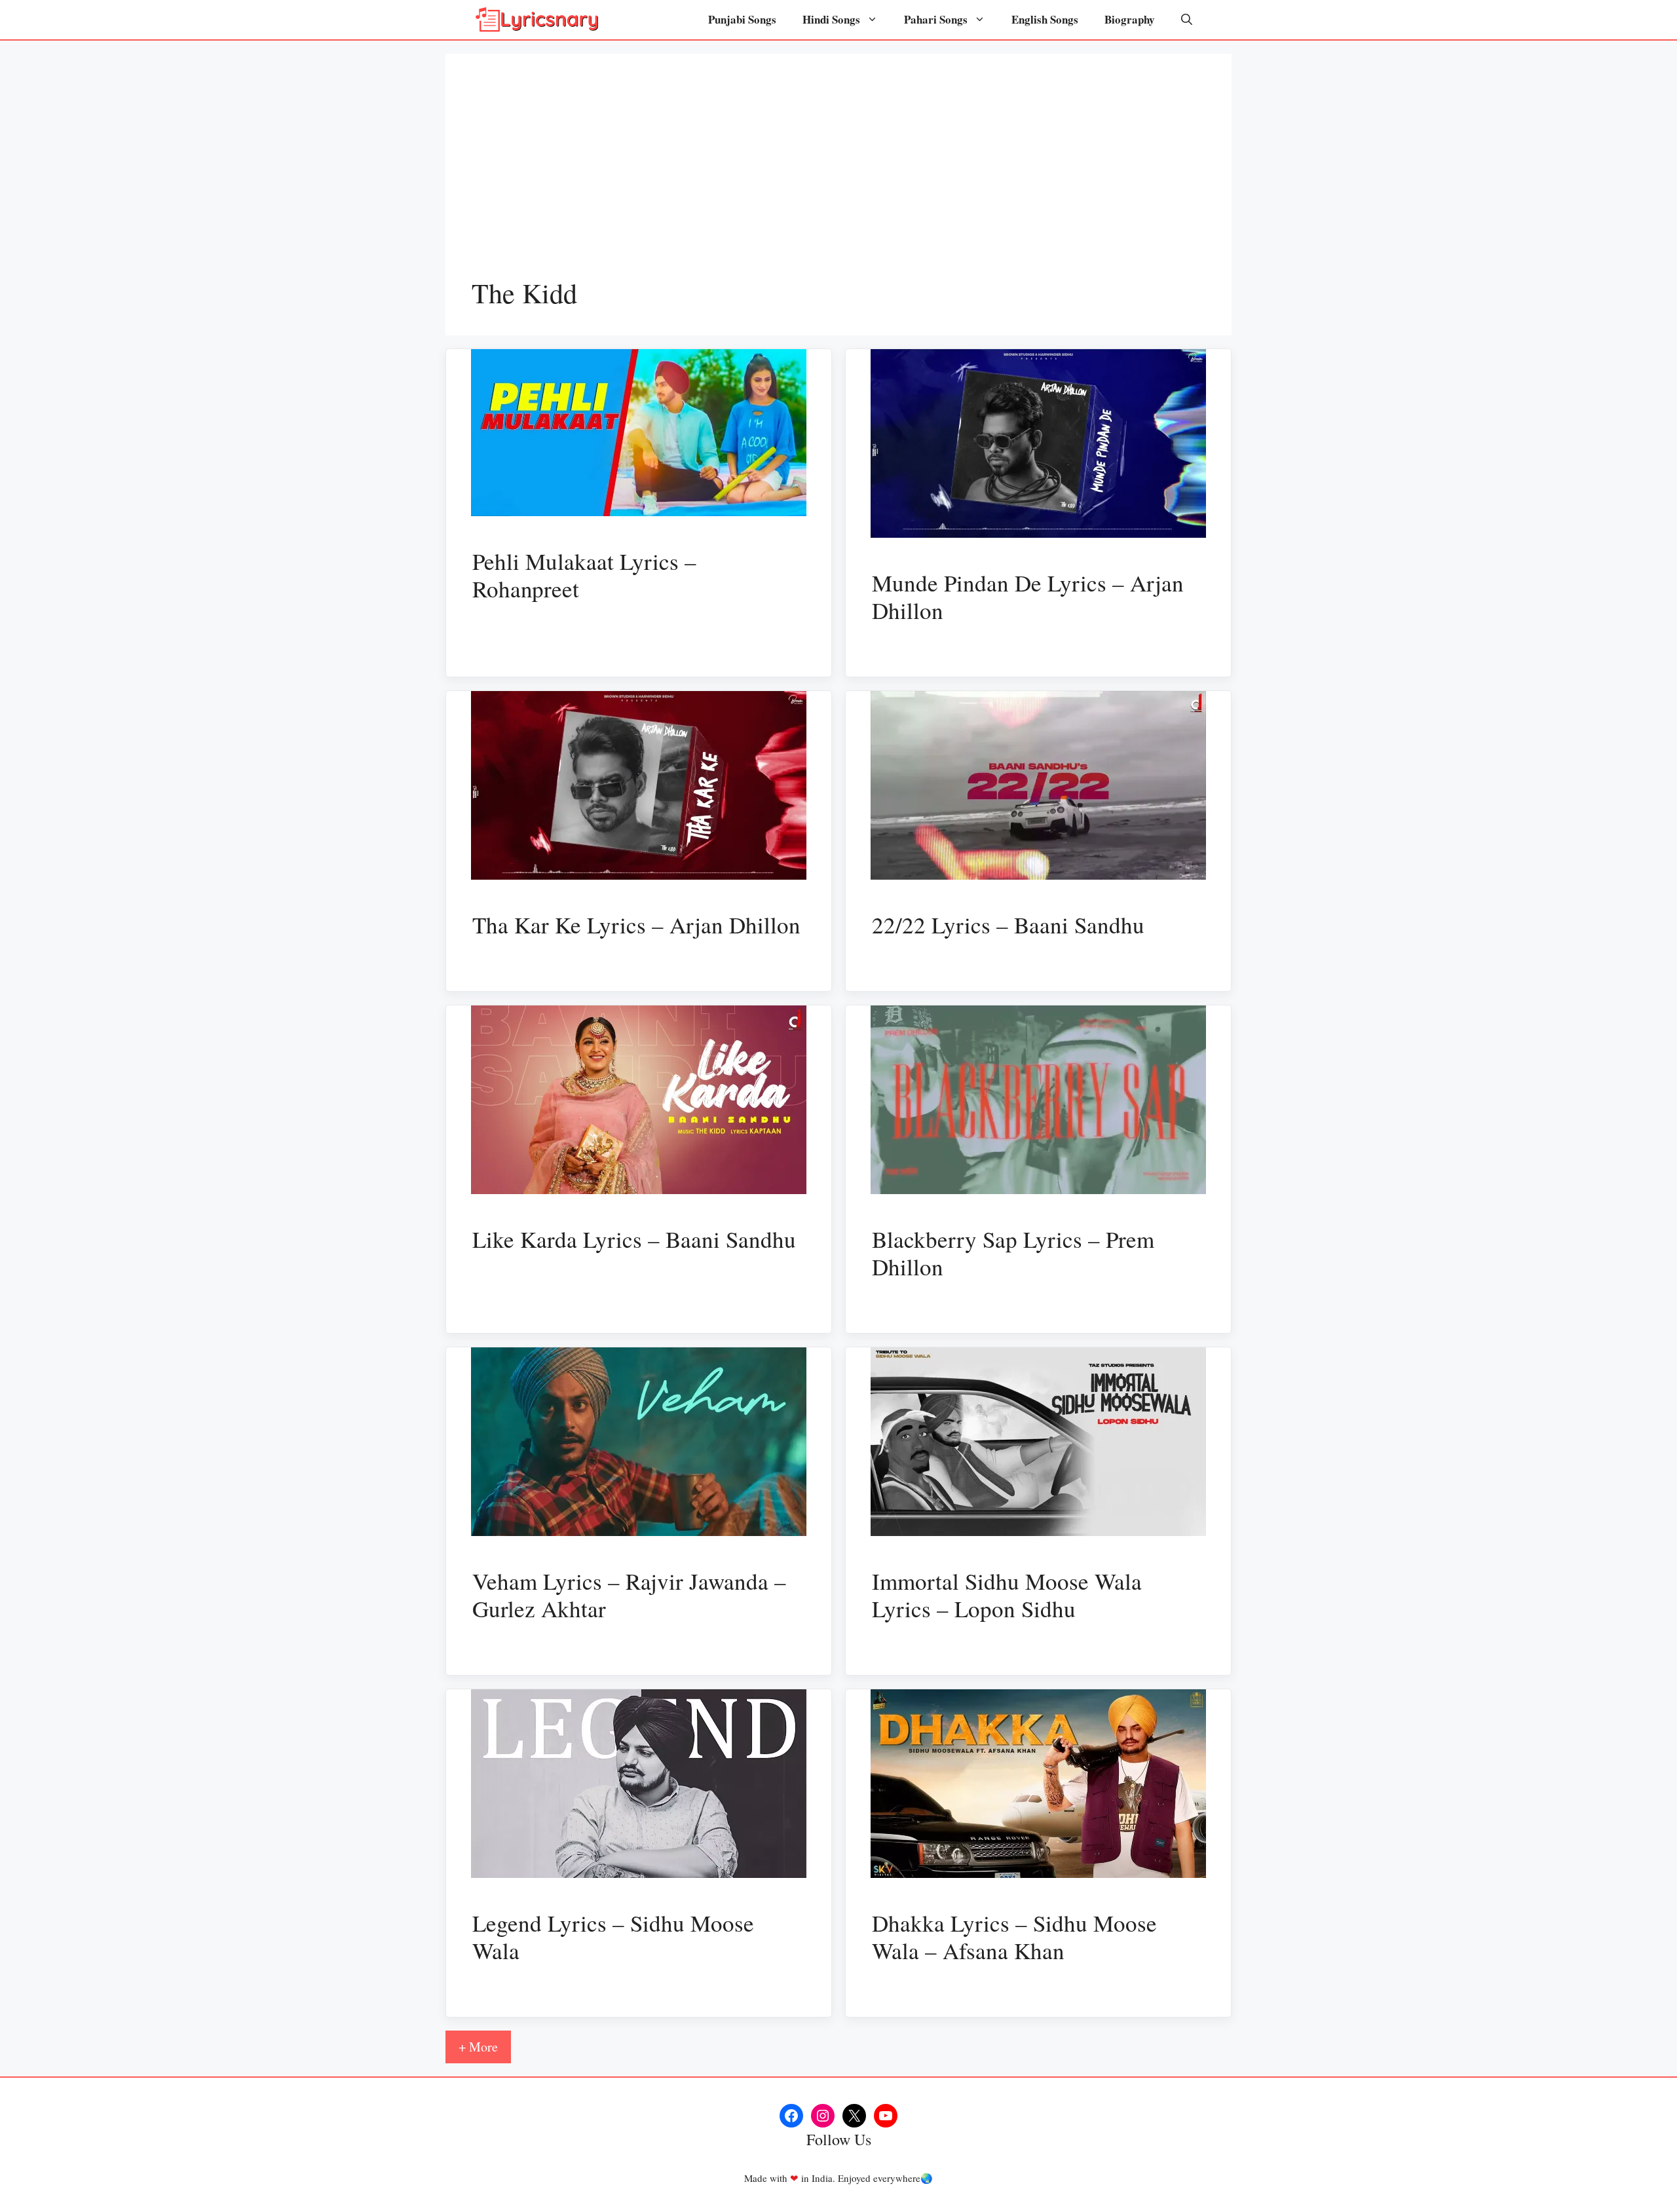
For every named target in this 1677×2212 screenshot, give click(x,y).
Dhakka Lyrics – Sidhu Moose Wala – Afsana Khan (1014, 1937)
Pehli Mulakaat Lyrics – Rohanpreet (584, 575)
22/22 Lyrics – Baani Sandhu (1008, 925)
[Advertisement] (838, 178)
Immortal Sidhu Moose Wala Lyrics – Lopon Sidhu (1007, 1595)
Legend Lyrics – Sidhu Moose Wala (613, 1937)
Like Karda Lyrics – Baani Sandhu (634, 1239)
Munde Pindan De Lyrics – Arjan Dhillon (1028, 596)
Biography (1130, 19)
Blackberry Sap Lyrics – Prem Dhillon (1013, 1253)
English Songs (1045, 19)
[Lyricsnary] (537, 20)
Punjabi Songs (742, 19)
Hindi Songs (831, 19)
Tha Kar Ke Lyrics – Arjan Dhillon (636, 925)
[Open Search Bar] (1187, 20)
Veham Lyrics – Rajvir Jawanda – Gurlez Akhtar (629, 1595)
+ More (478, 2047)
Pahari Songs (936, 19)
